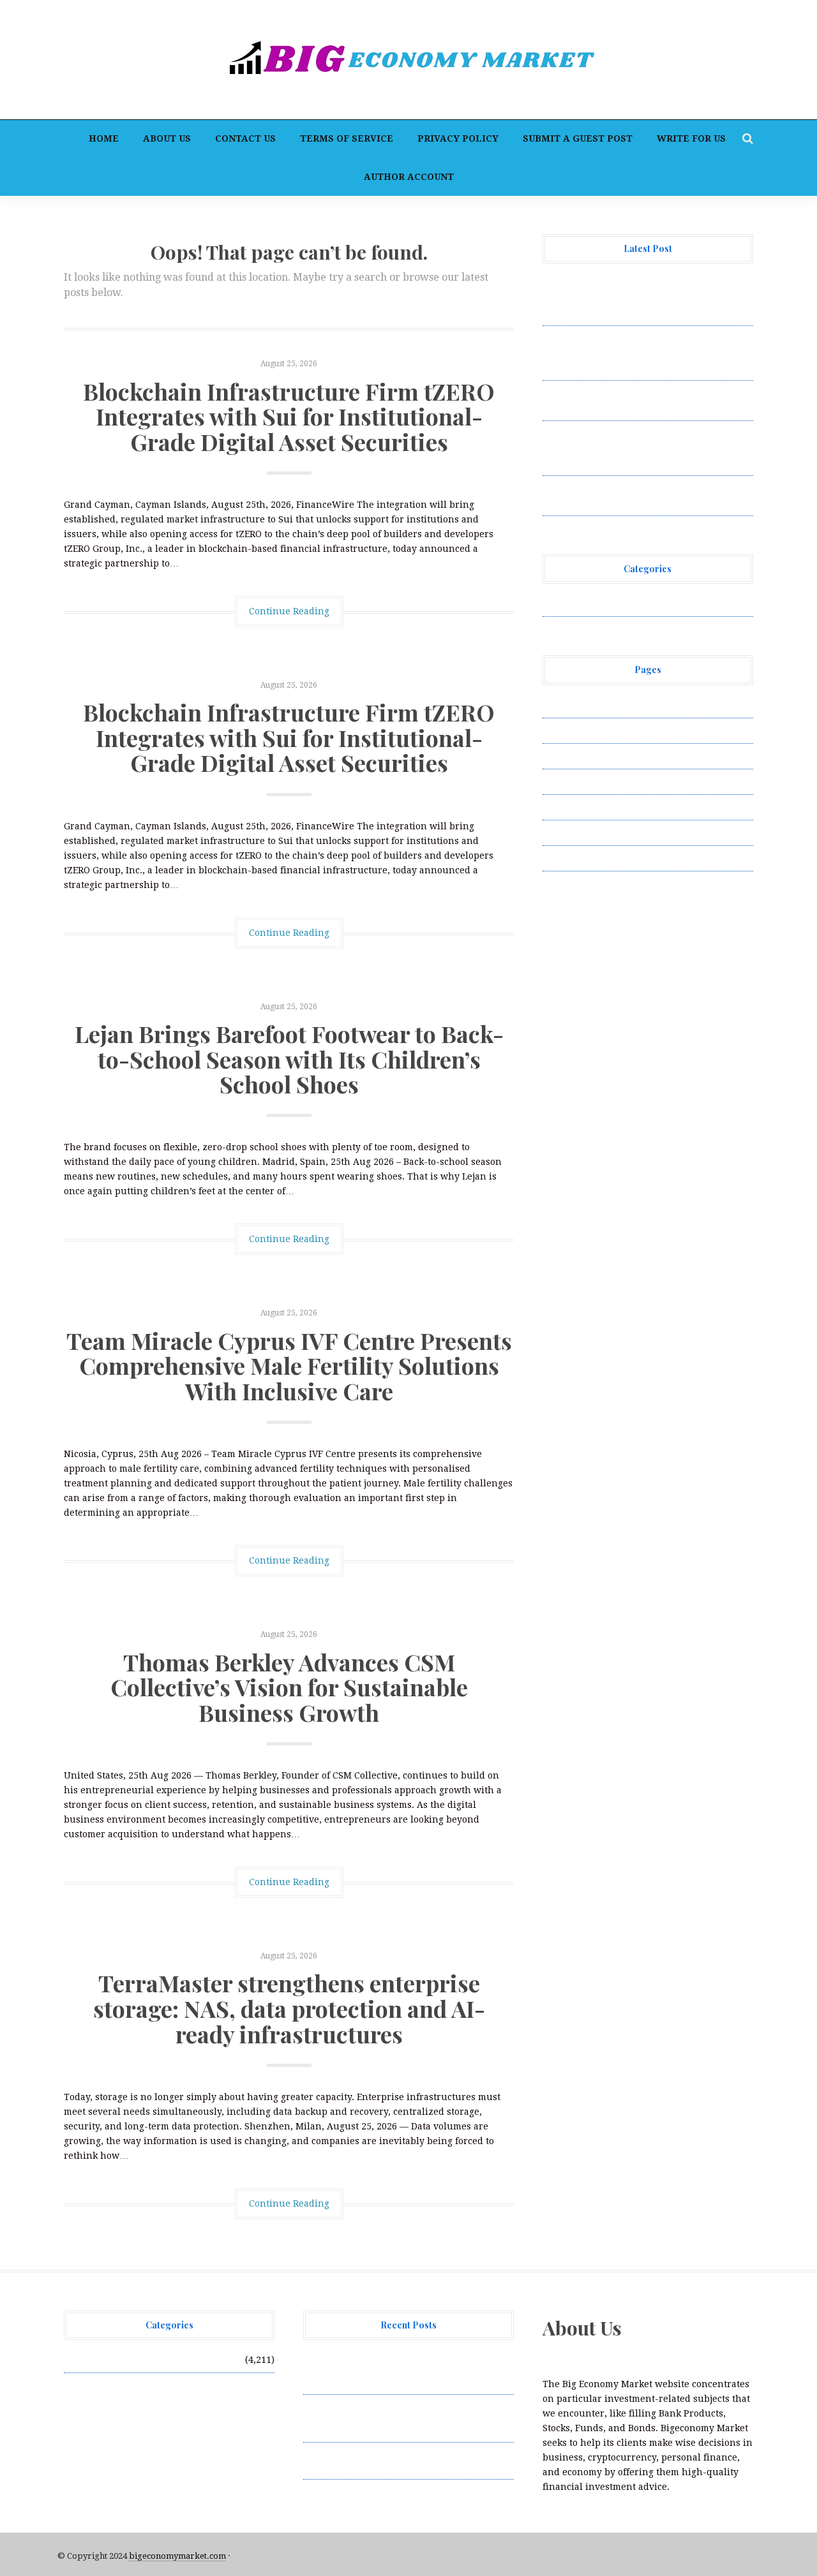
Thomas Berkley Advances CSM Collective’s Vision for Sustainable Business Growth (289, 1687)
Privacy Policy (458, 138)
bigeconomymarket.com (177, 2556)
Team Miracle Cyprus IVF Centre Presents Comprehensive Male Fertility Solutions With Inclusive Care (289, 1366)
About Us (167, 138)
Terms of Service (347, 138)
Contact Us (245, 138)
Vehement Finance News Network (618, 603)
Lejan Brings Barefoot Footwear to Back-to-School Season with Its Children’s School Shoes (289, 1059)
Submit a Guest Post (578, 138)
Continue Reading (289, 611)
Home (104, 138)
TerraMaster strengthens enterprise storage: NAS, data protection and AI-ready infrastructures (289, 2008)
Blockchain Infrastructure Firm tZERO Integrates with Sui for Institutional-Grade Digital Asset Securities (289, 416)
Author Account (409, 177)
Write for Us (691, 138)
